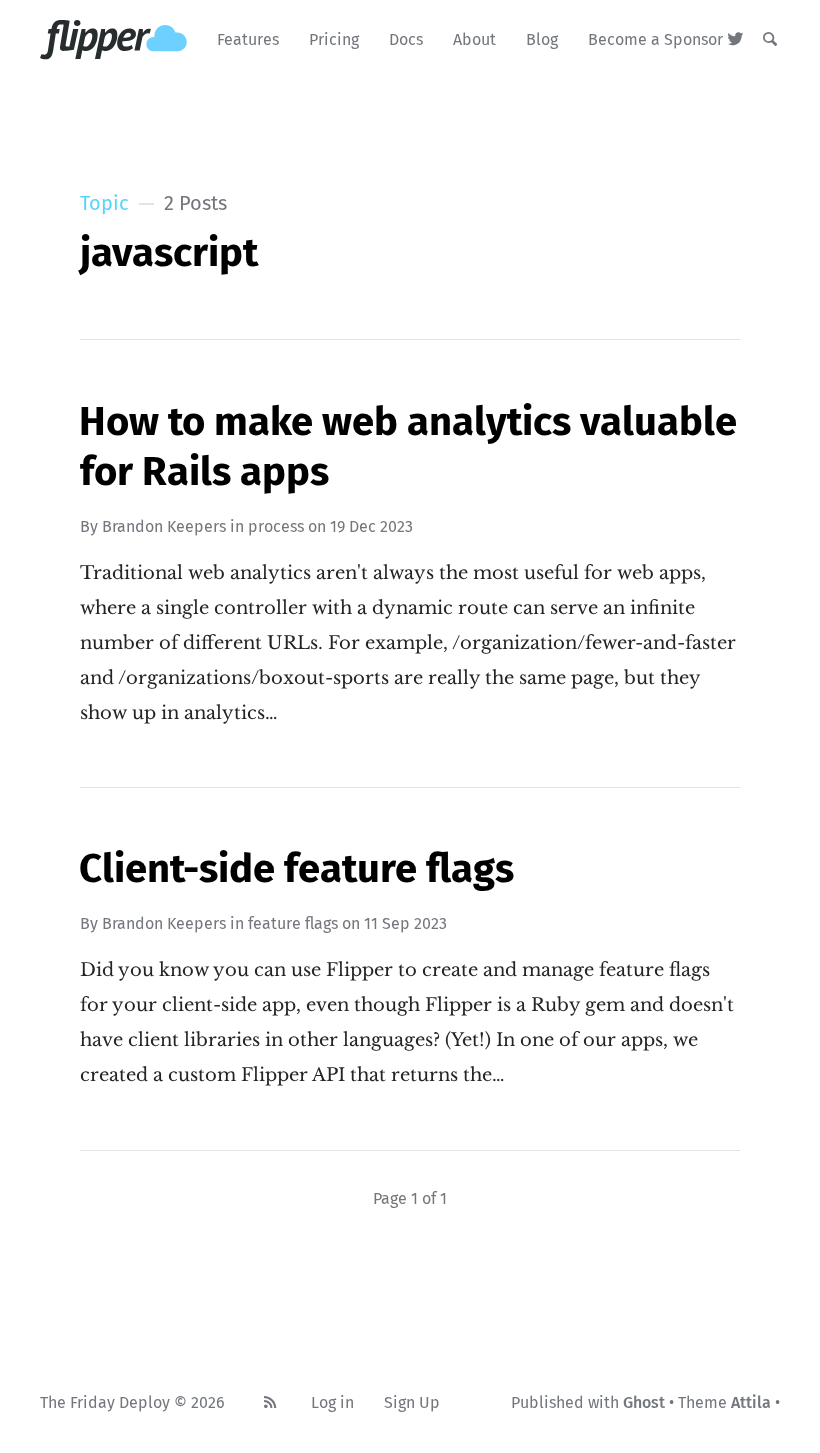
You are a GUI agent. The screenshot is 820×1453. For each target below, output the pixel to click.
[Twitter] (735, 40)
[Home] (113, 40)
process (276, 526)
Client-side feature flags (296, 869)
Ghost (644, 1402)
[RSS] (270, 1403)
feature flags (293, 923)
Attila (751, 1402)
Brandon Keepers (164, 526)
